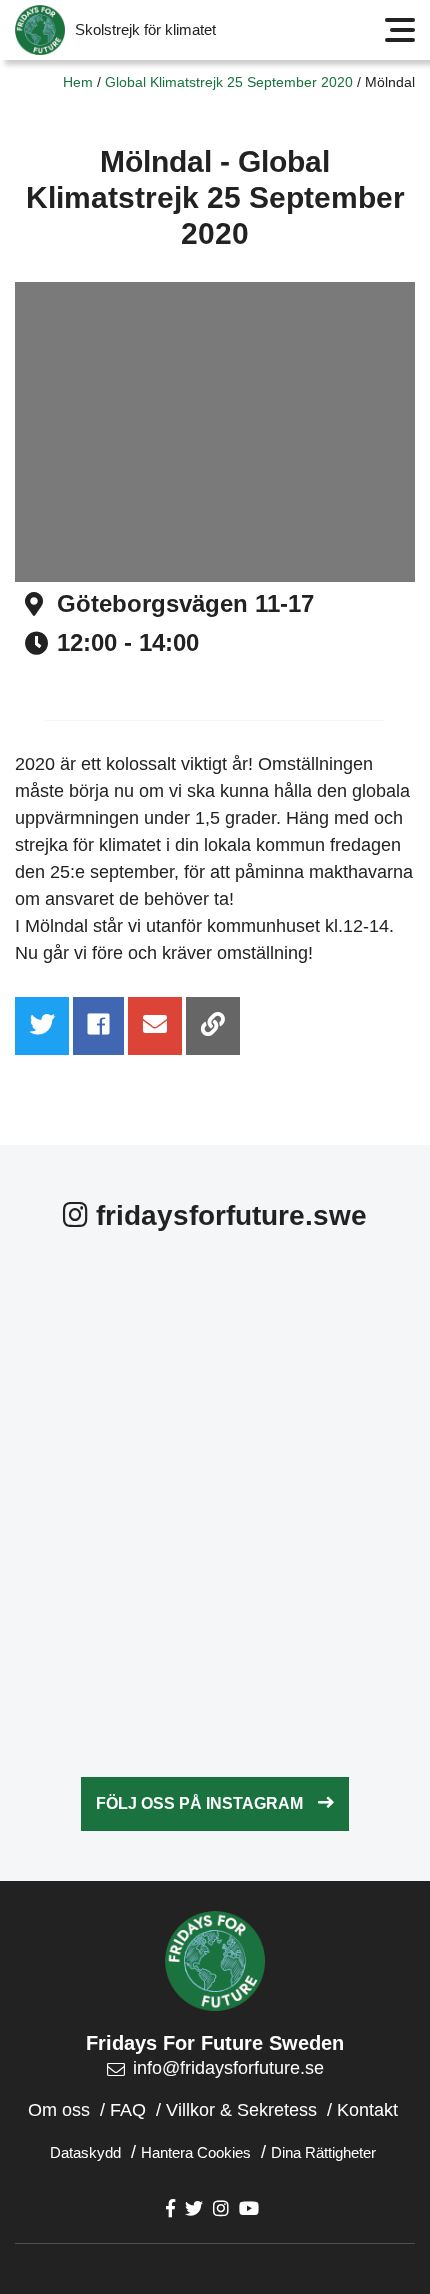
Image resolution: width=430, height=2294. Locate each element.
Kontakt (367, 2110)
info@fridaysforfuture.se (228, 2068)
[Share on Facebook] (98, 1026)
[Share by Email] (155, 1026)
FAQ (128, 2110)
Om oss (59, 2110)
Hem (78, 82)
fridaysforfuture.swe (227, 1215)
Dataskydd (85, 2152)
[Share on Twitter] (42, 1026)
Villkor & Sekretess (241, 2110)
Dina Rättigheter (323, 2152)
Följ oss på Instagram (199, 1803)
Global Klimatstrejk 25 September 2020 (229, 82)
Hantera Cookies (196, 2152)
